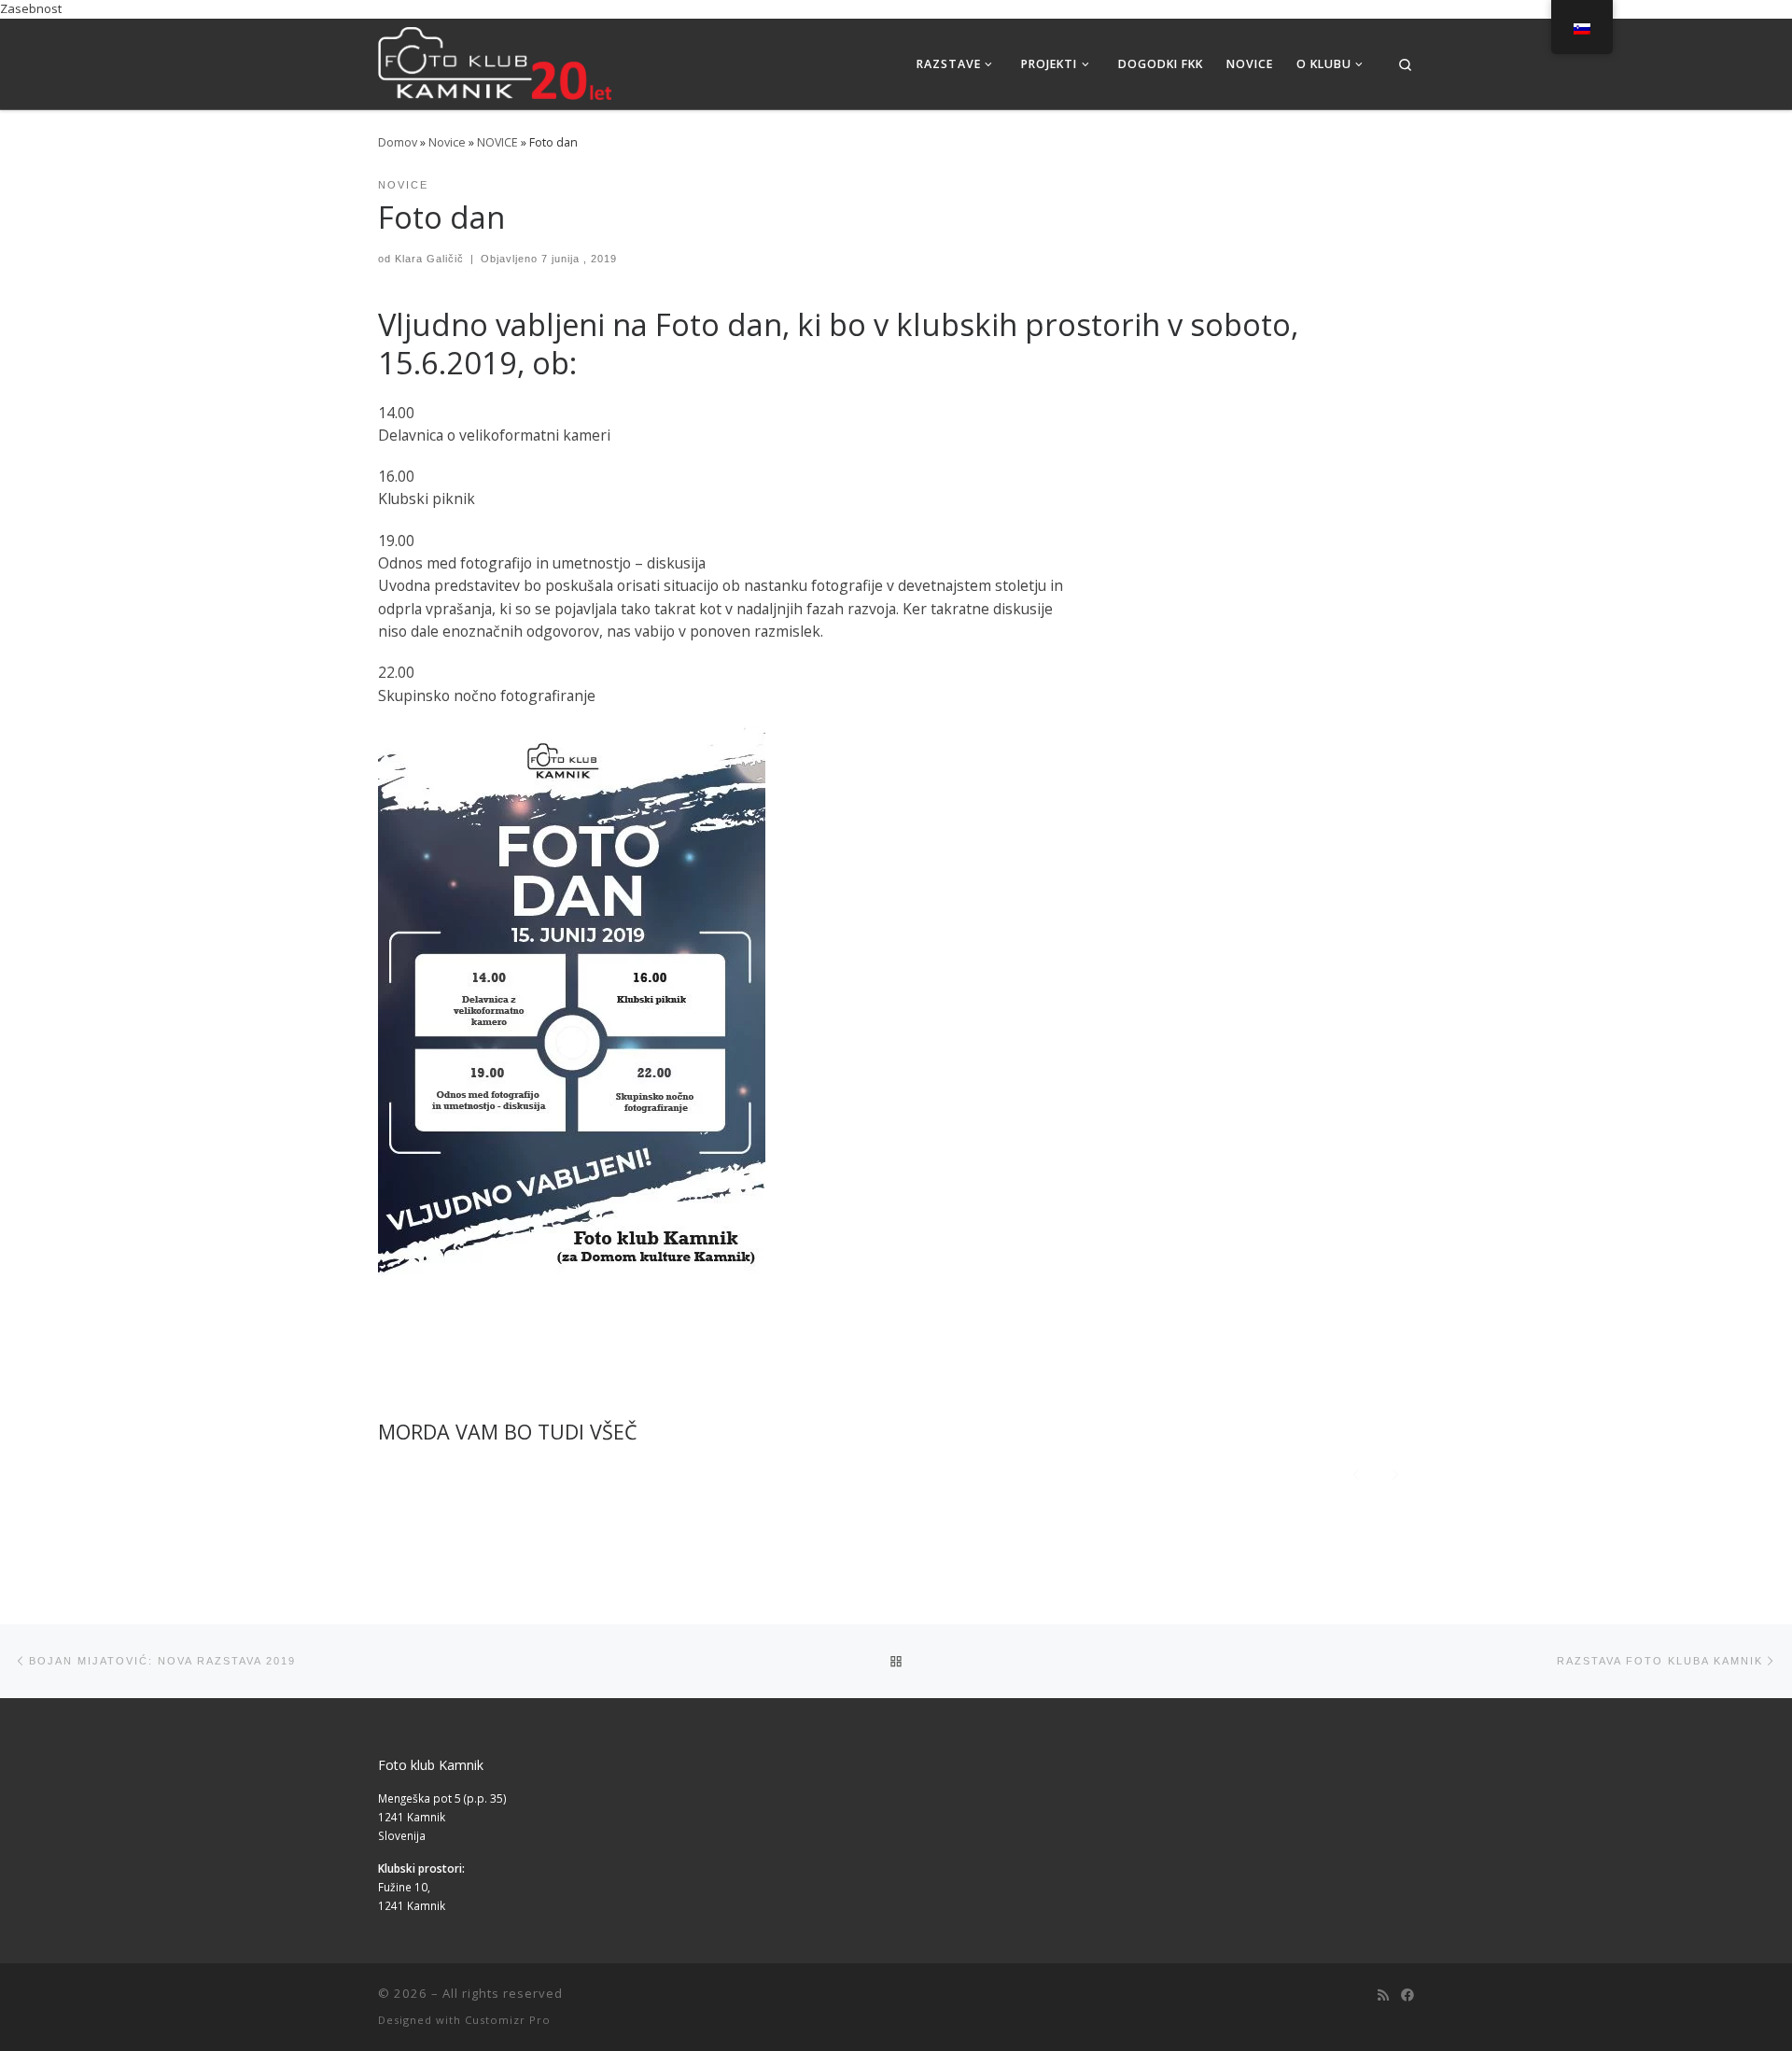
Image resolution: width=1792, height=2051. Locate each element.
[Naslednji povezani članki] (1396, 1473)
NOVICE (497, 142)
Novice (447, 142)
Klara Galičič (429, 259)
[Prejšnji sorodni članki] (1356, 1473)
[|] (495, 60)
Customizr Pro (508, 2020)
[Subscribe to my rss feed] (1383, 1995)
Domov (398, 142)
